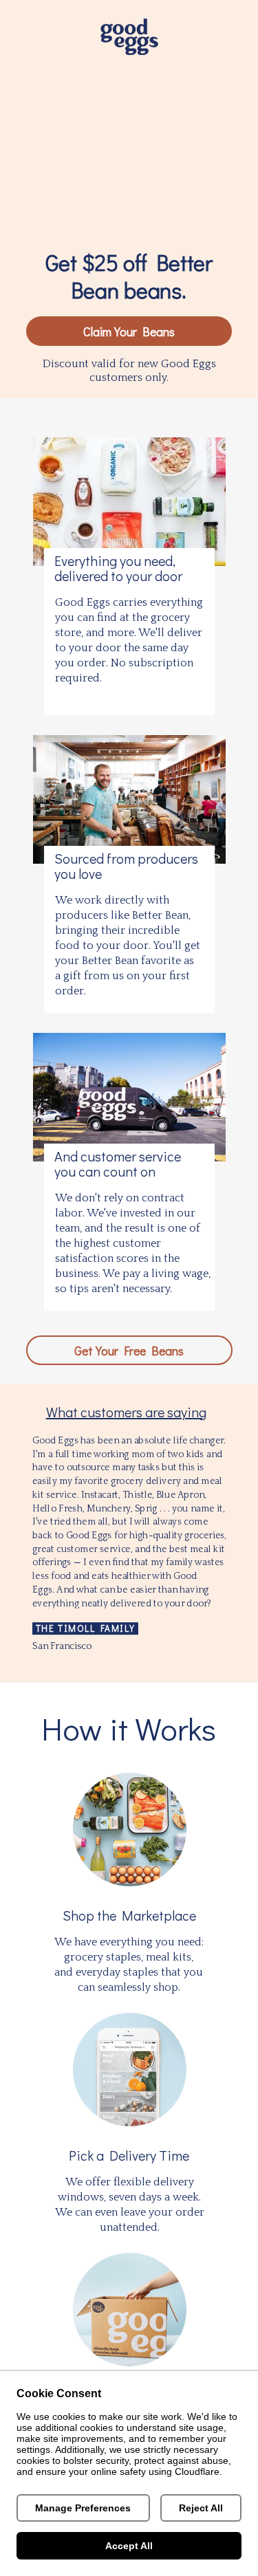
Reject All (201, 2508)
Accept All (129, 2546)
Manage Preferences (83, 2508)
